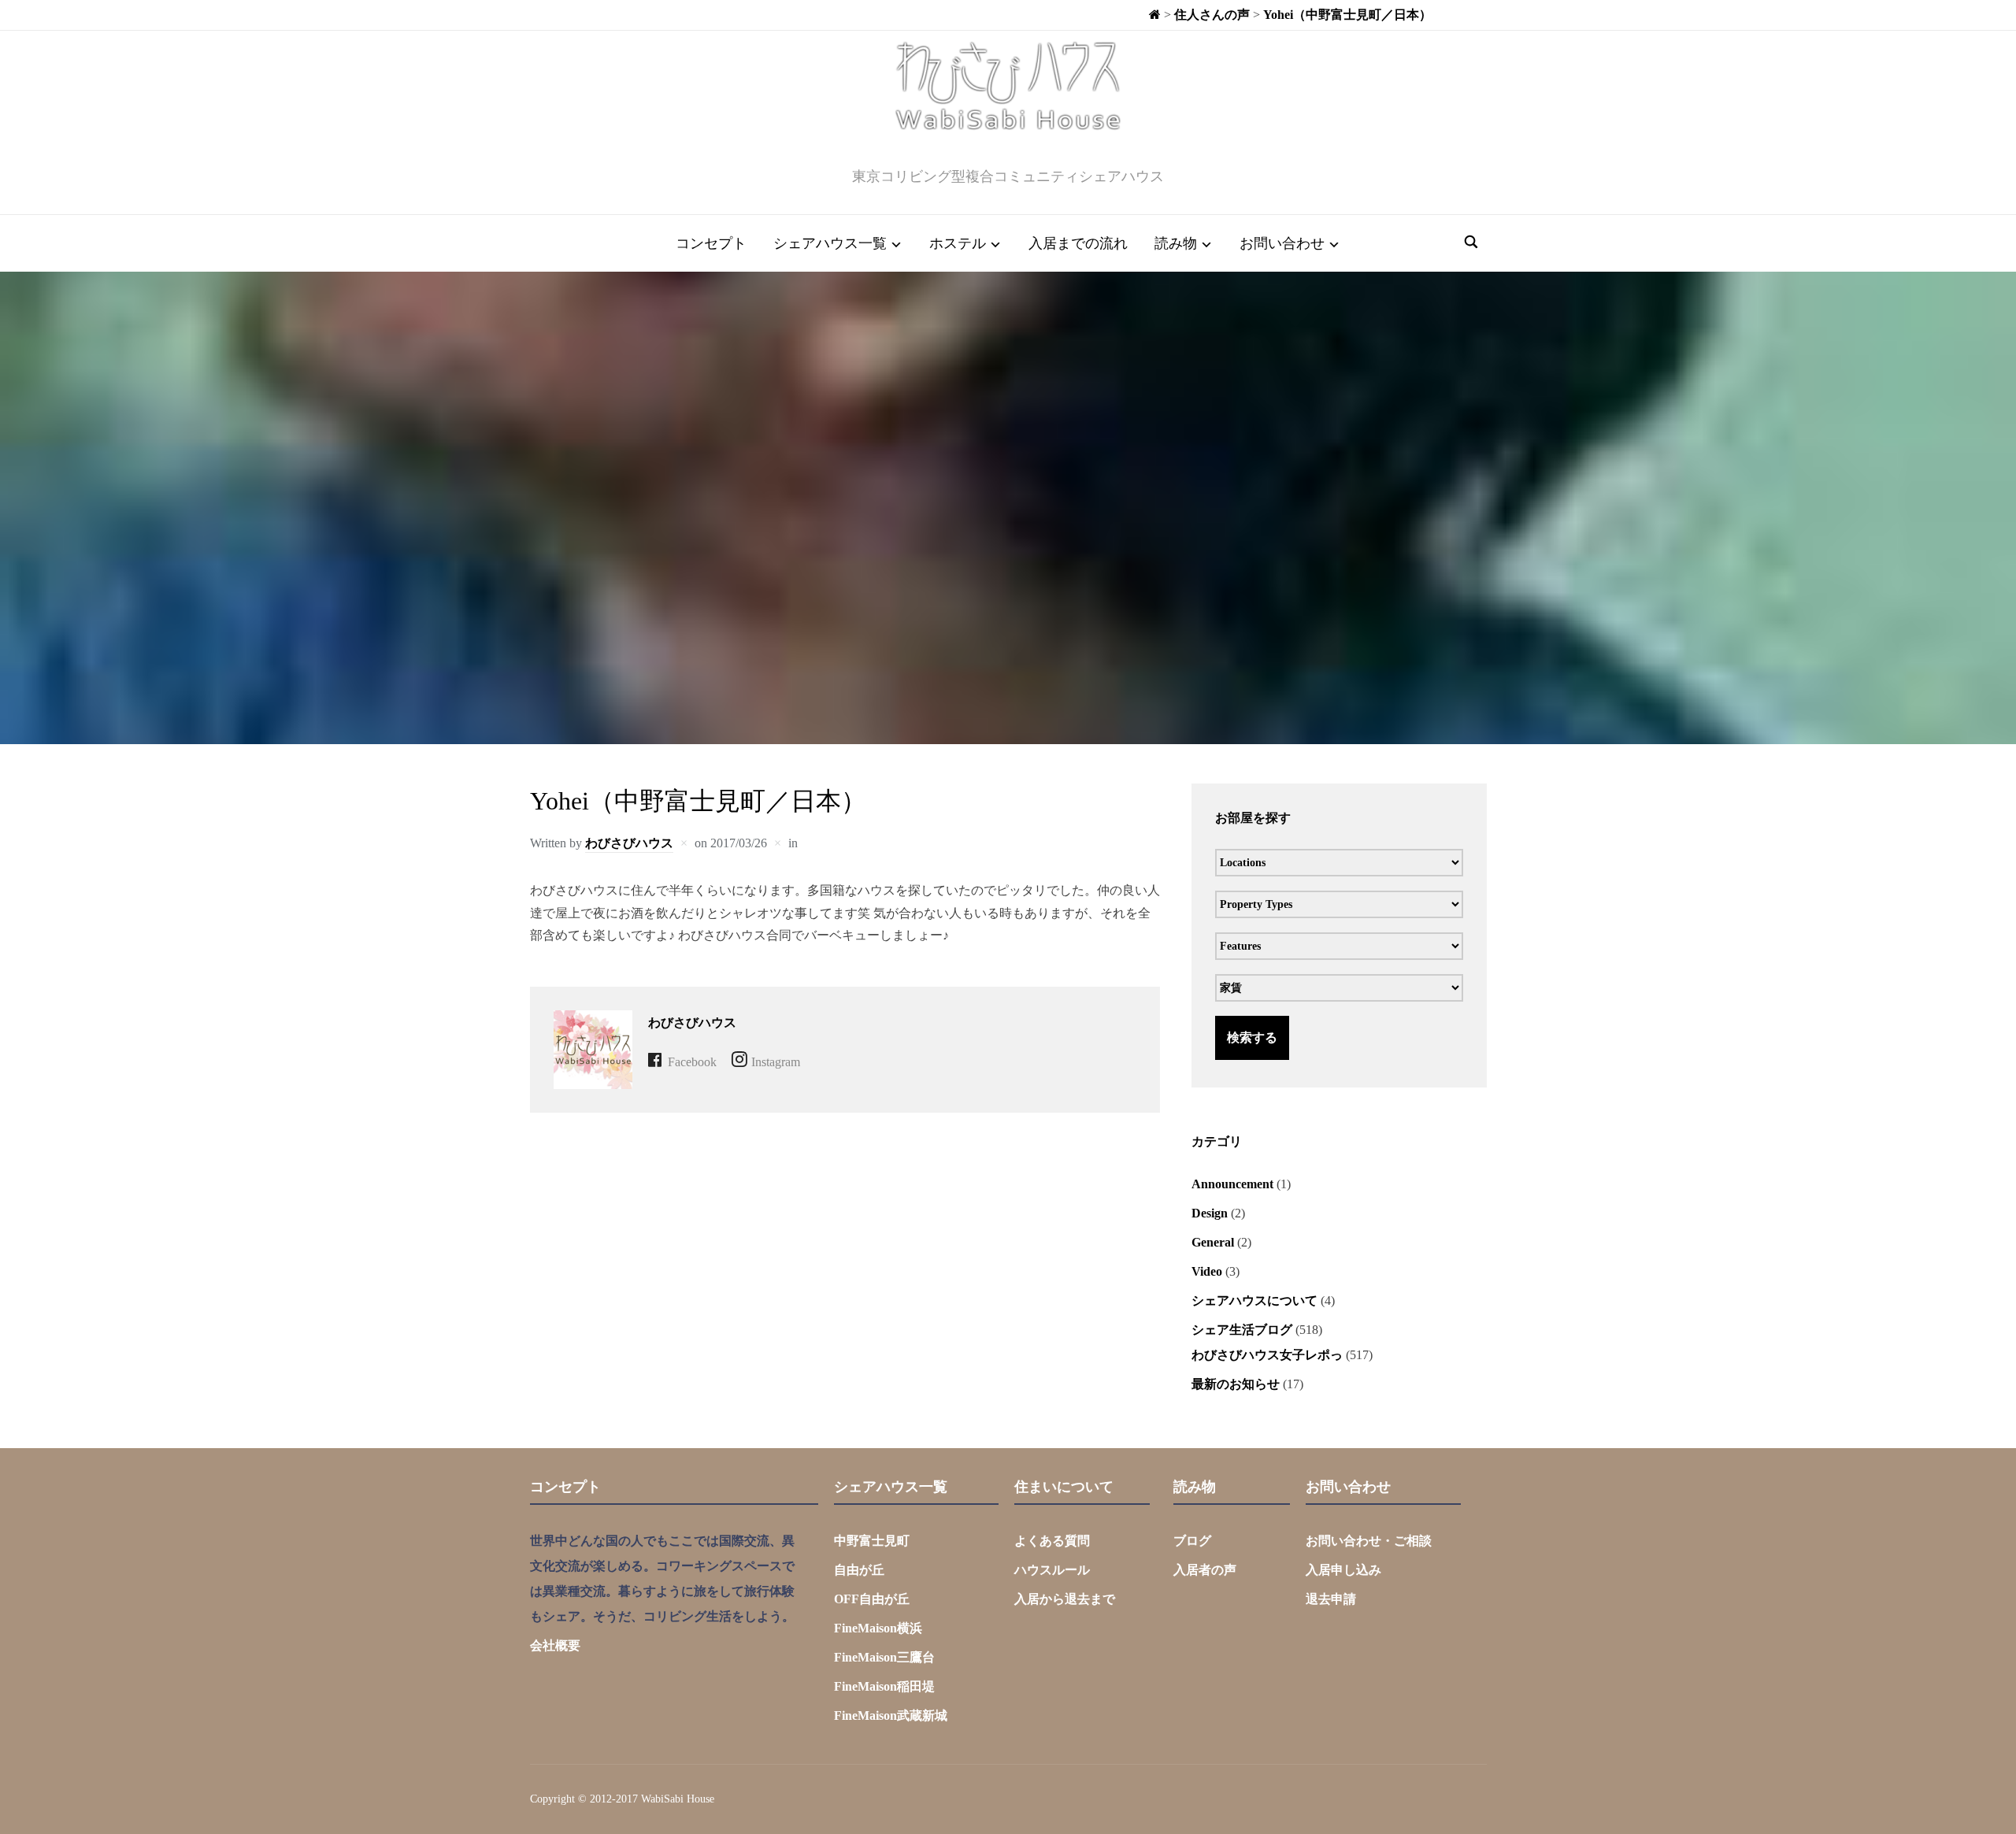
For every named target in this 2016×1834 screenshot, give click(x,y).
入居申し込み (1343, 1570)
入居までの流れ (1078, 243)
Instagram (776, 1062)
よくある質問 (1052, 1541)
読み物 (1176, 243)
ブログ (1192, 1541)
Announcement (1232, 1184)
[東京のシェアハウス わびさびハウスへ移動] (1155, 15)
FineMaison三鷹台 (884, 1657)
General (1213, 1242)
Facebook (692, 1062)
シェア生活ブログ (1242, 1330)
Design (1210, 1213)
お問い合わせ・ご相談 (1369, 1541)
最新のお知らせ (1236, 1384)
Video (1207, 1271)
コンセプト (711, 243)
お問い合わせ (1282, 243)
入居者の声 (1205, 1570)
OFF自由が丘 (872, 1599)
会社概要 (555, 1645)
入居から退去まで (1065, 1599)
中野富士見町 (872, 1541)
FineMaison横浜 (878, 1628)
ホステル (958, 243)
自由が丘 (859, 1570)
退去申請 (1331, 1599)
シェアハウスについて (1254, 1300)
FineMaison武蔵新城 (891, 1715)
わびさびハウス (629, 843)
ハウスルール (1052, 1570)
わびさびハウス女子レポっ (1267, 1355)
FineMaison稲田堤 (884, 1686)
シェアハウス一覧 (830, 243)
